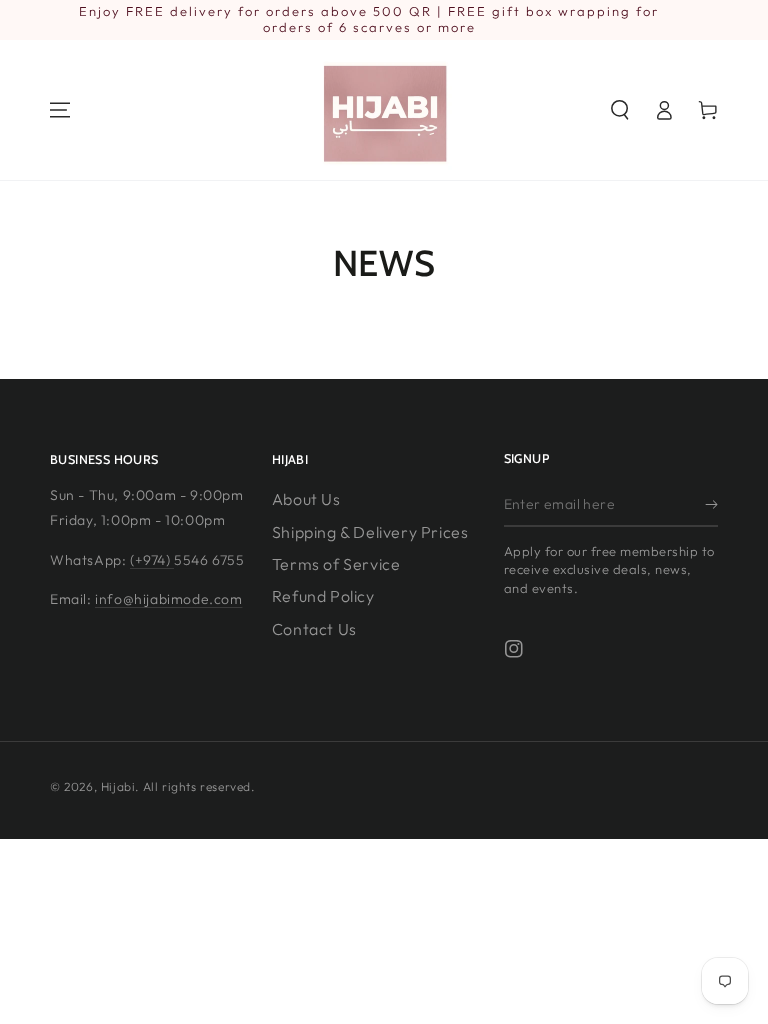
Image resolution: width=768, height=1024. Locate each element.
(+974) (152, 560)
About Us (306, 499)
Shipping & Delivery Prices (370, 532)
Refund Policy (323, 596)
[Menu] (60, 110)
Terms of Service (336, 564)
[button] (620, 110)
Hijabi (118, 786)
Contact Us (314, 629)
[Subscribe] (711, 504)
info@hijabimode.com (168, 599)
